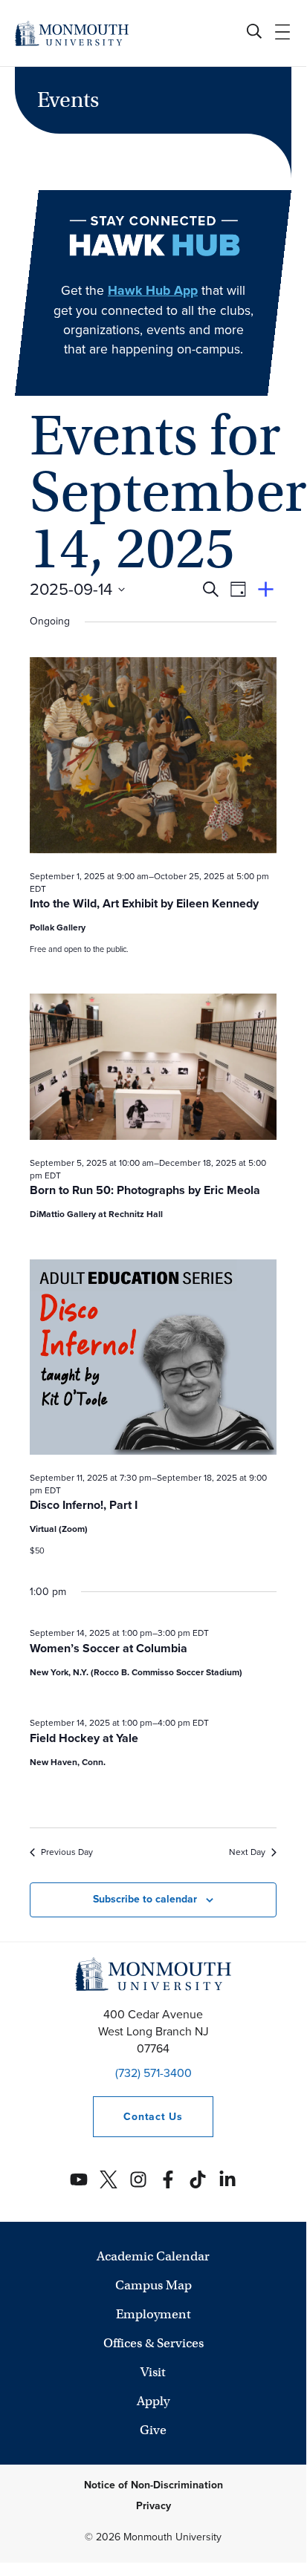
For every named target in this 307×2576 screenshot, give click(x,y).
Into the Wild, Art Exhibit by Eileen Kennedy (144, 903)
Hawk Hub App (153, 290)
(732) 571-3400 (153, 2073)
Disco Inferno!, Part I (84, 1505)
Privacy (153, 2506)
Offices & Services (153, 2343)
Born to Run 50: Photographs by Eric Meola (145, 1190)
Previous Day (67, 1852)
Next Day (247, 1852)
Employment (153, 2314)
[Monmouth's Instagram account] (138, 2179)
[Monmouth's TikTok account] (198, 2179)
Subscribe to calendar (145, 1899)
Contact (138, 2117)
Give (153, 2430)
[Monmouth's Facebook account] (168, 2179)
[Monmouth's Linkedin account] (227, 2179)
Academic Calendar (153, 2256)
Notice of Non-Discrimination (153, 2485)
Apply (153, 2401)
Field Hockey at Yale (84, 1738)
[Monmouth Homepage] (72, 33)
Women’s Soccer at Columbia (109, 1648)
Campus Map (153, 2285)
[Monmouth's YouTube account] (79, 2179)
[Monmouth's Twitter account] (109, 2179)
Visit (153, 2372)
